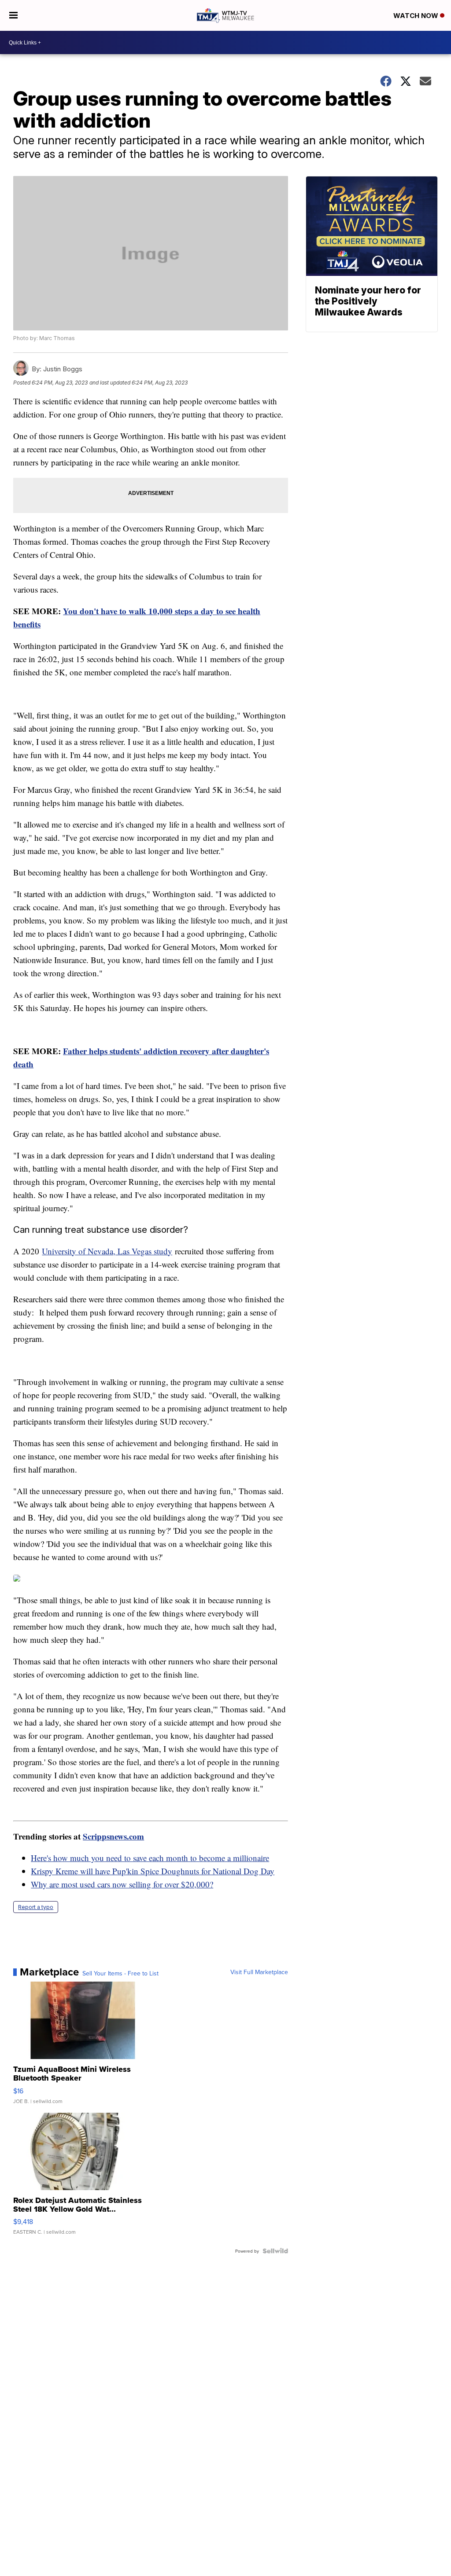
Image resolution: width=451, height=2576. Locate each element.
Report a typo (36, 1907)
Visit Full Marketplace (259, 1972)
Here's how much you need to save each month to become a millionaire (150, 1858)
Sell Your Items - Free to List (120, 1973)
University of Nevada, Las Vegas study (107, 1251)
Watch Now (417, 16)
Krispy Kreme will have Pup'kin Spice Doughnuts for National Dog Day (153, 1871)
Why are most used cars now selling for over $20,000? (122, 1884)
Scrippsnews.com (113, 1836)
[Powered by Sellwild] (275, 2251)
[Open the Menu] (13, 15)
